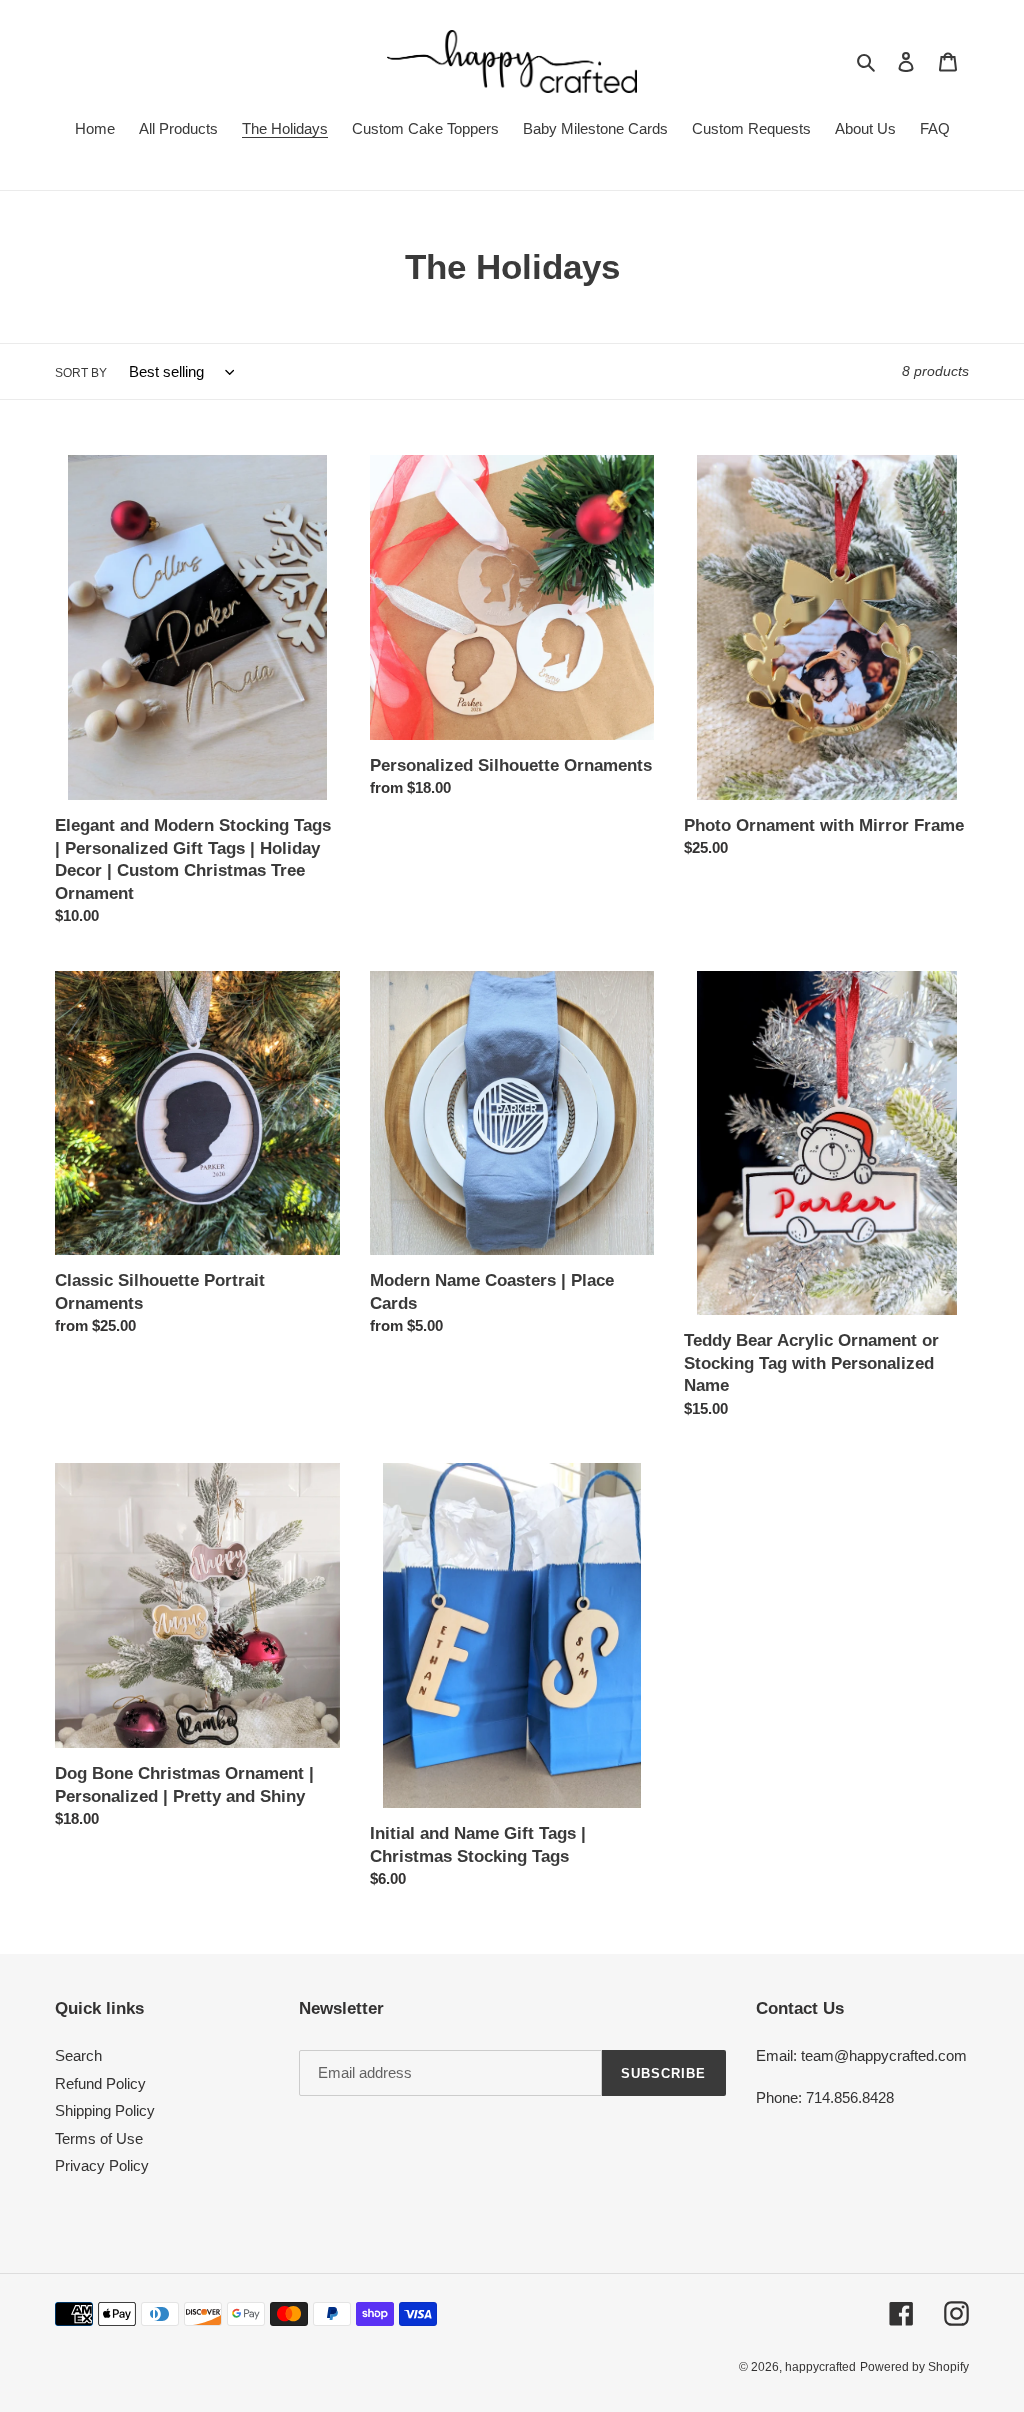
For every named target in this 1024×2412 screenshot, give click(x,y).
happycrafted (820, 2367)
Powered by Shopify (914, 2367)
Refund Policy (100, 2083)
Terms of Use (99, 2138)
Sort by (81, 373)
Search (78, 2055)
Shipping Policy (105, 2110)
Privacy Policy (102, 2165)
